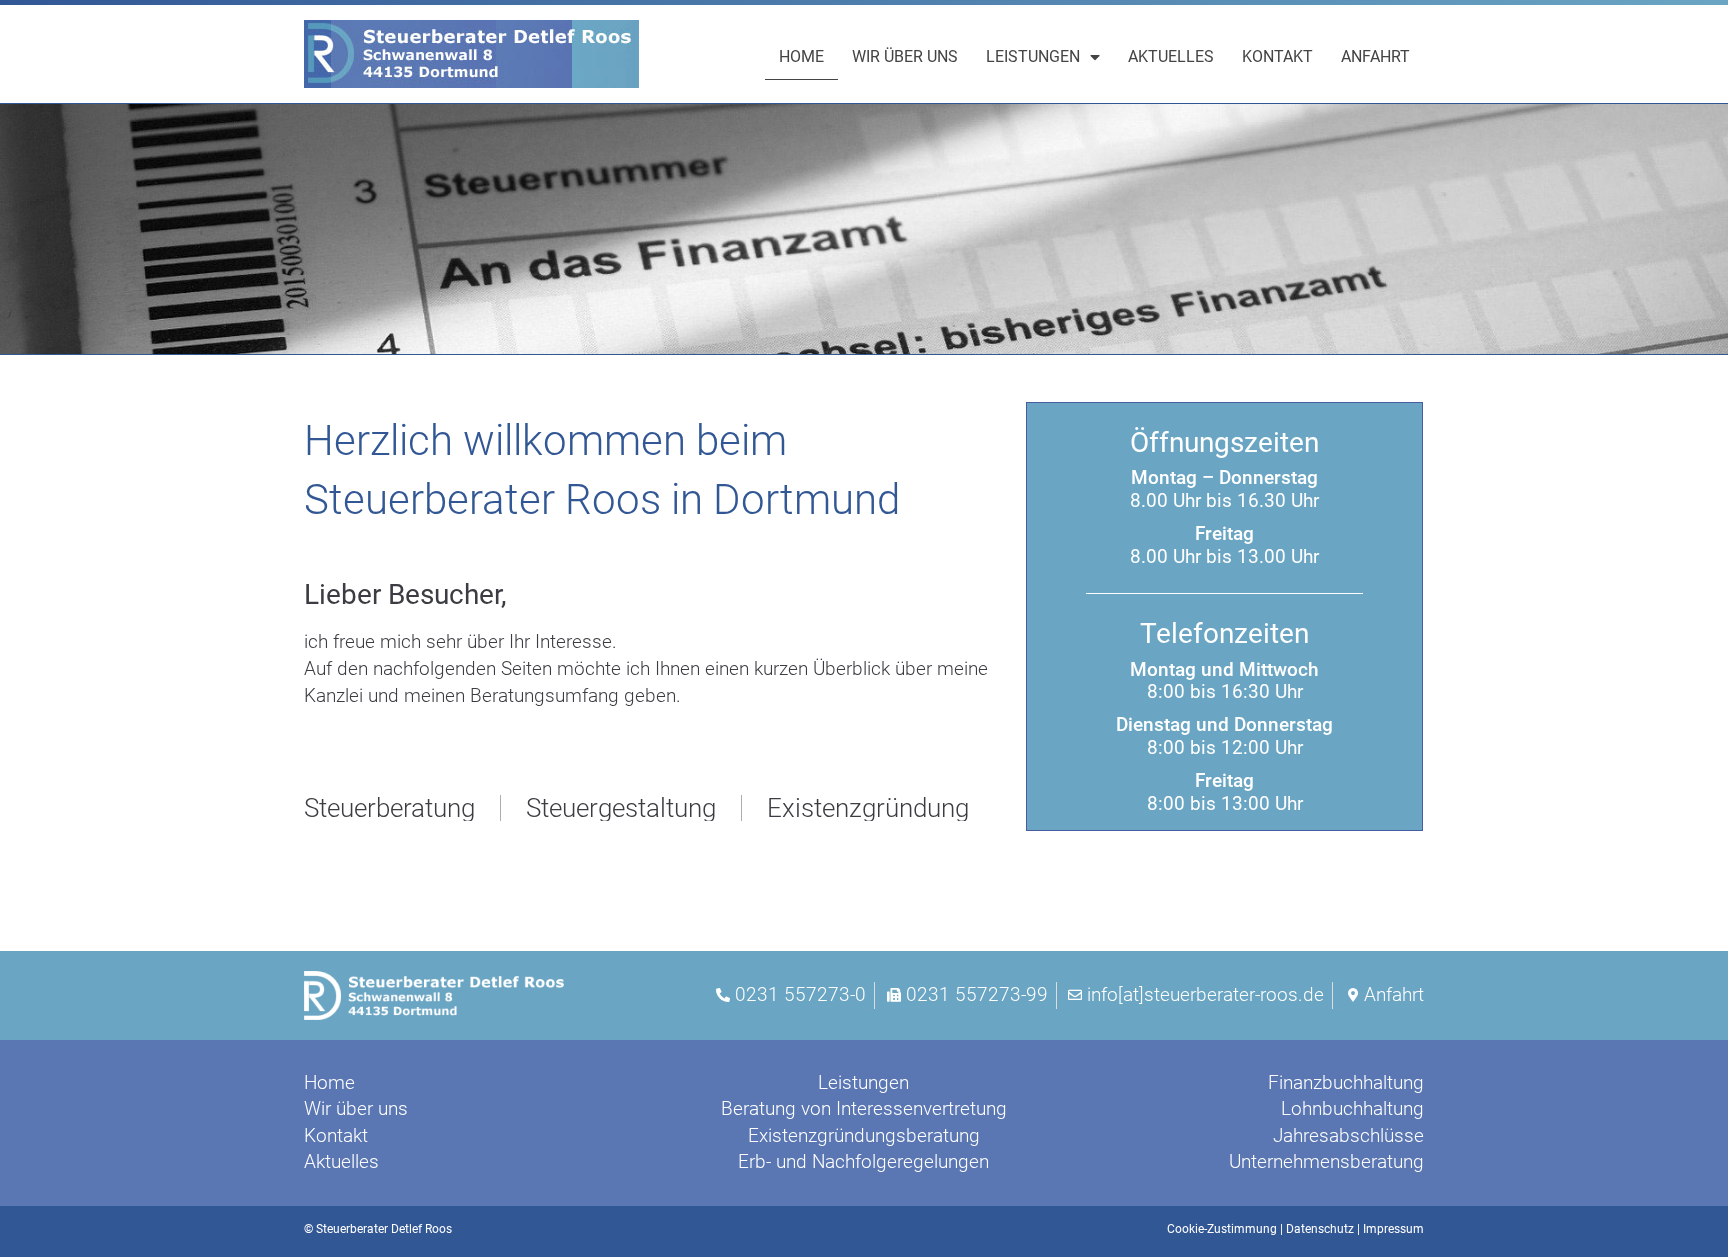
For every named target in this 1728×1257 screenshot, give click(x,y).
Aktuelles (1171, 56)
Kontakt (1277, 56)
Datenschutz (1320, 1229)
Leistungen (1033, 56)
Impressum (1393, 1229)
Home (801, 56)
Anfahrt (1375, 56)
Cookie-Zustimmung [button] (1222, 1229)
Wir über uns (905, 56)
